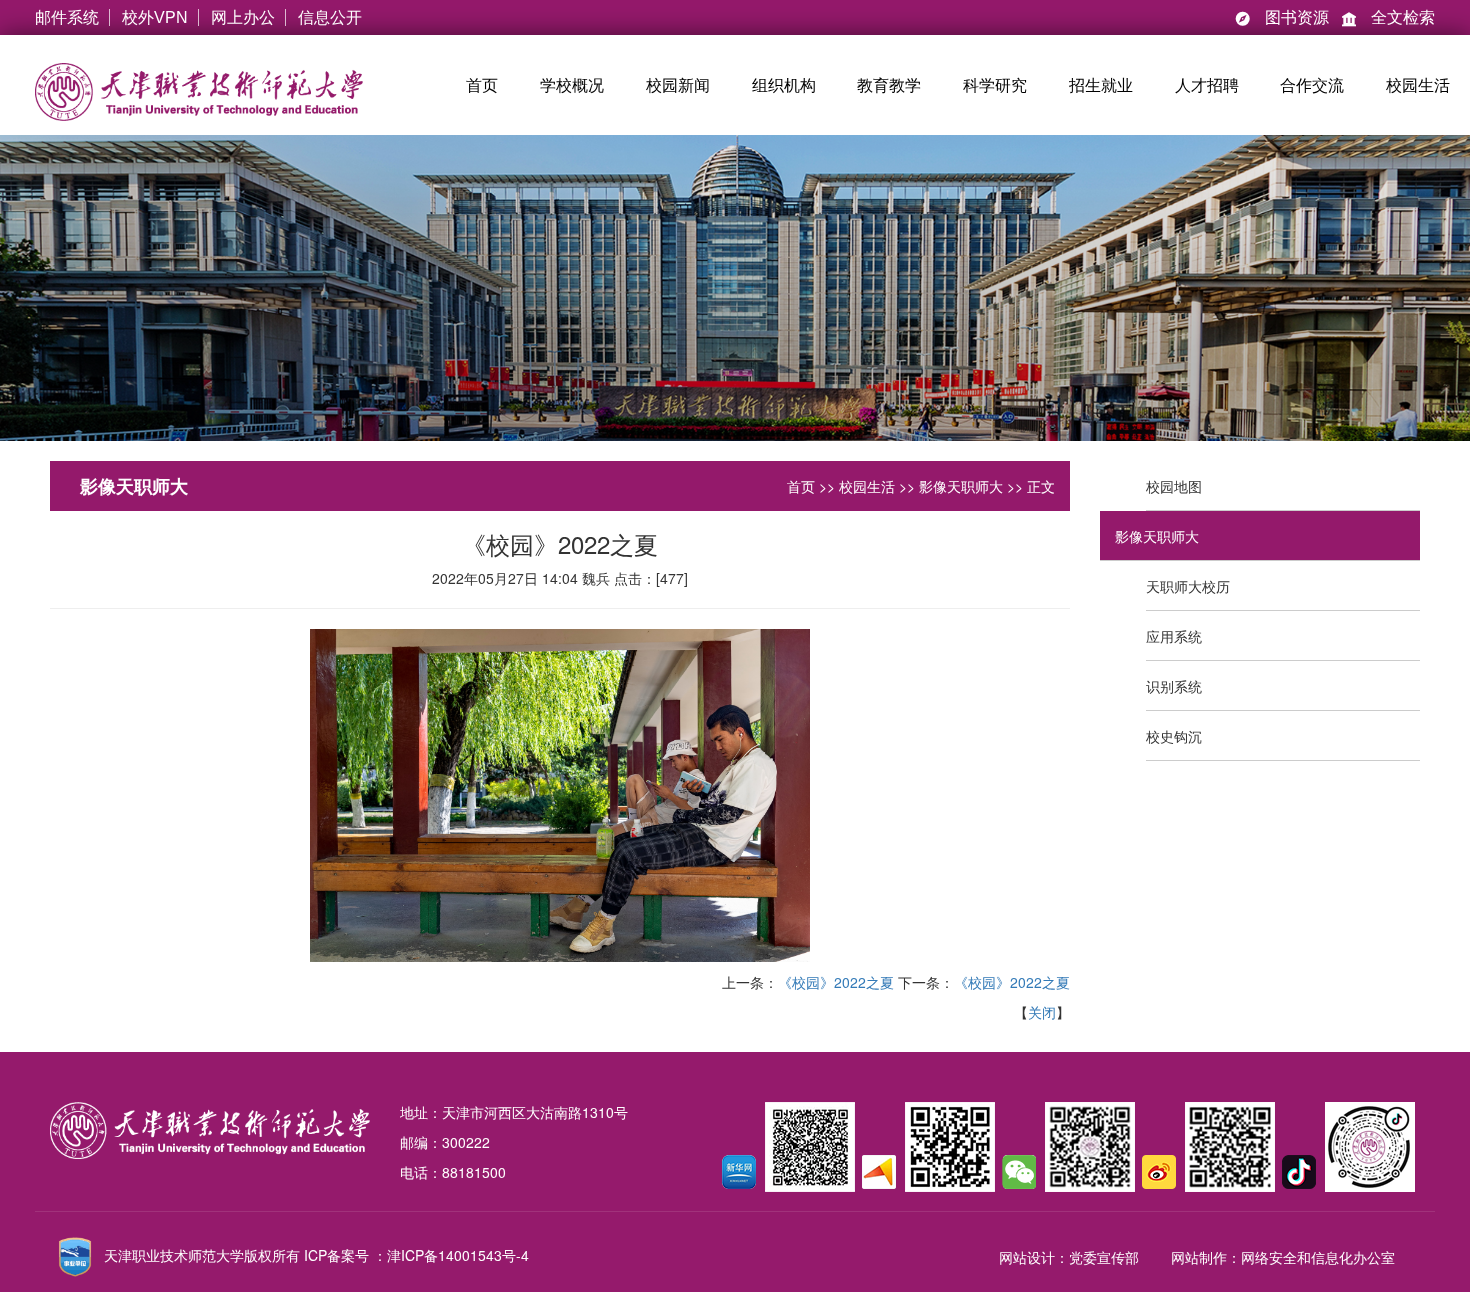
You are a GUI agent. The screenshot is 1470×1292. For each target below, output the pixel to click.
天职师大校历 (1188, 586)
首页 (482, 85)
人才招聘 (1207, 85)
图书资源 (1282, 17)
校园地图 (1174, 486)
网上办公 (243, 17)
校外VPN (155, 17)
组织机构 (784, 85)
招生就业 (1101, 85)
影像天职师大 (961, 486)
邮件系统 (67, 17)
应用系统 (1174, 636)
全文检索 (1388, 17)
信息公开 (330, 17)
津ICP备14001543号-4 (458, 1255)
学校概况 (572, 85)
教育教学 (889, 85)
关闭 (1042, 1012)
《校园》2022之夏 (836, 982)
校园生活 (1418, 85)
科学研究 (995, 85)
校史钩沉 (1174, 736)
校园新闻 (678, 85)
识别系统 (1174, 686)
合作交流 (1312, 85)
